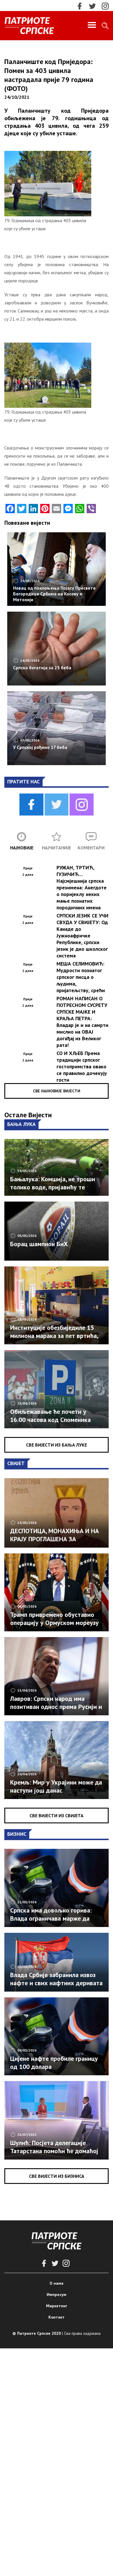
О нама (57, 2283)
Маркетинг (57, 2306)
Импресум (57, 2295)
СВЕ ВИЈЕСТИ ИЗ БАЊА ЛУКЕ (57, 1445)
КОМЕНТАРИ (91, 848)
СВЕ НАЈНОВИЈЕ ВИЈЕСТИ (57, 1091)
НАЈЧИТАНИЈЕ (57, 848)
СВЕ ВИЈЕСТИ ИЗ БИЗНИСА (57, 2176)
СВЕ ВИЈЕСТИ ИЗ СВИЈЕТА (57, 1816)
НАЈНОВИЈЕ (22, 848)
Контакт (57, 2317)
